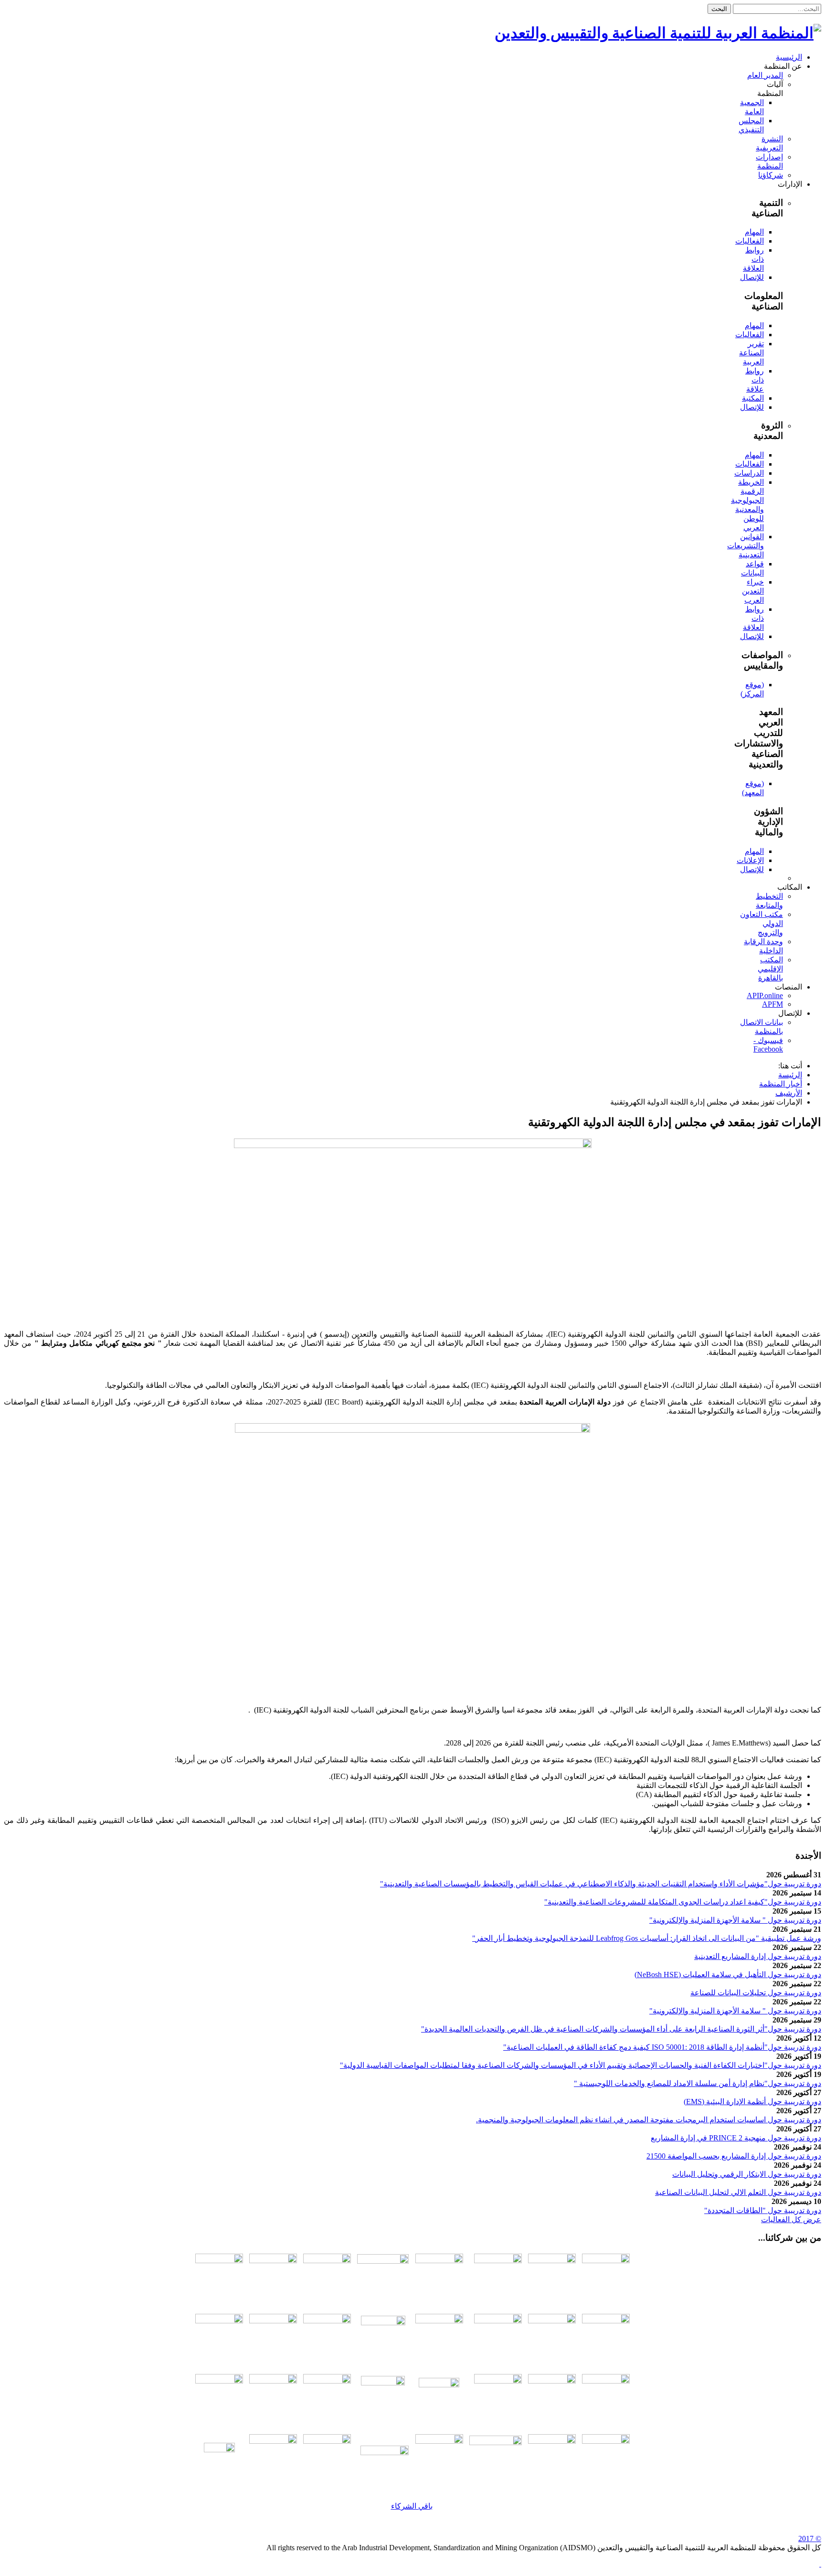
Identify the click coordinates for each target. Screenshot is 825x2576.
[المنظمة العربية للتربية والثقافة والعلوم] (552, 2261)
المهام (754, 232)
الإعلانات (750, 860)
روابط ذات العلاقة (753, 259)
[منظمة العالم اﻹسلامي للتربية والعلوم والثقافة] (273, 2441)
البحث (719, 9)
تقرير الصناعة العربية (751, 353)
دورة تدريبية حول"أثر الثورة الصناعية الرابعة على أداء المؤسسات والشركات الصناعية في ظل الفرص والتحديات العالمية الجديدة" (621, 2029)
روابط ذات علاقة (755, 380)
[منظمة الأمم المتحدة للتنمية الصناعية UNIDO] (219, 2321)
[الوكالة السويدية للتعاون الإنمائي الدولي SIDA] (327, 2441)
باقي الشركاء (412, 2506)
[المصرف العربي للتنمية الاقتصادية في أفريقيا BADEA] (385, 2453)
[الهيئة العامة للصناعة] (498, 2381)
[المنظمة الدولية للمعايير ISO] (327, 2321)
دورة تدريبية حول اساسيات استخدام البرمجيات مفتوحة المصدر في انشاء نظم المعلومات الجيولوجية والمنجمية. (649, 2120)
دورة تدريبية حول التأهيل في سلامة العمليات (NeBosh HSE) (728, 1975)
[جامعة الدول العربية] (606, 2261)
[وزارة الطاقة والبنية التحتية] (606, 2381)
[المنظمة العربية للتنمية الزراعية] (498, 2261)
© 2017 (810, 2539)
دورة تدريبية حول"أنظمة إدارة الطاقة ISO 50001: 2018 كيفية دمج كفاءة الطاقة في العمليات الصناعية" (662, 2047)
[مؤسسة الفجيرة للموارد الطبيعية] (439, 2398)
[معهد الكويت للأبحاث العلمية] (327, 2381)
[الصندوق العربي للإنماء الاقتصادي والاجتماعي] (606, 2441)
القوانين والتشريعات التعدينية (746, 546)
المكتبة (753, 398)
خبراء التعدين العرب (753, 591)
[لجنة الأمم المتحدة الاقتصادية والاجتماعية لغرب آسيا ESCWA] (273, 2321)
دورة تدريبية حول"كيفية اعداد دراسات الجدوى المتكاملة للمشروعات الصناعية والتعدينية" (683, 1902)
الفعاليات (750, 241)
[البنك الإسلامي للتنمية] (439, 2441)
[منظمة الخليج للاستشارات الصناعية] (219, 2458)
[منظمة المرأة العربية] (273, 2261)
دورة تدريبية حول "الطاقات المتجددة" (763, 2210)
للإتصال (752, 277)
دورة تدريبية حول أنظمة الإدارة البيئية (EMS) (752, 2102)
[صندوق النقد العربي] (219, 2261)
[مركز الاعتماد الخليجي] (552, 2321)
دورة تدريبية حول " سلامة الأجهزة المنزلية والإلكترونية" (735, 1920)
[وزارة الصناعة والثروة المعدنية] (552, 2381)
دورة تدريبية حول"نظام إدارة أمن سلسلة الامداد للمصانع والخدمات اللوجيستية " (698, 2083)
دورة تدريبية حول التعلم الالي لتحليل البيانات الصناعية (738, 2192)
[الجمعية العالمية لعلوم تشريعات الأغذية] (219, 2381)
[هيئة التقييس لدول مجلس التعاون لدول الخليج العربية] (606, 2321)
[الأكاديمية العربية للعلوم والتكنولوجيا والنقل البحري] (327, 2261)
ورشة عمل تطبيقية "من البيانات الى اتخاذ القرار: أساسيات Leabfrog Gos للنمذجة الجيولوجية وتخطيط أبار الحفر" (647, 1938)
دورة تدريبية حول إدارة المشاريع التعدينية (758, 1956)
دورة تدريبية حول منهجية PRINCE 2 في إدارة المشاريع (736, 2138)
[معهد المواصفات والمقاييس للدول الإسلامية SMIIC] (498, 2321)
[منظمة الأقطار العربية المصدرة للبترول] (383, 2398)
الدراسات (749, 473)
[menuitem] (789, 57)
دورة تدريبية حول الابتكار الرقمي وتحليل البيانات (747, 2174)
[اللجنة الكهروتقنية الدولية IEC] (383, 2338)
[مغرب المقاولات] (273, 2381)
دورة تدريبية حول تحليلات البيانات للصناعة (756, 1993)
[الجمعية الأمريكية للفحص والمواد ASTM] (439, 2321)
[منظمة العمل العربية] (383, 2278)
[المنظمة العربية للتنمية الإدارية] (439, 2261)
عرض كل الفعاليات (791, 2219)
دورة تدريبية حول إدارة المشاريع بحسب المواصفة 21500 (734, 2156)
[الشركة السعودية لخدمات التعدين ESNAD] (552, 2441)
